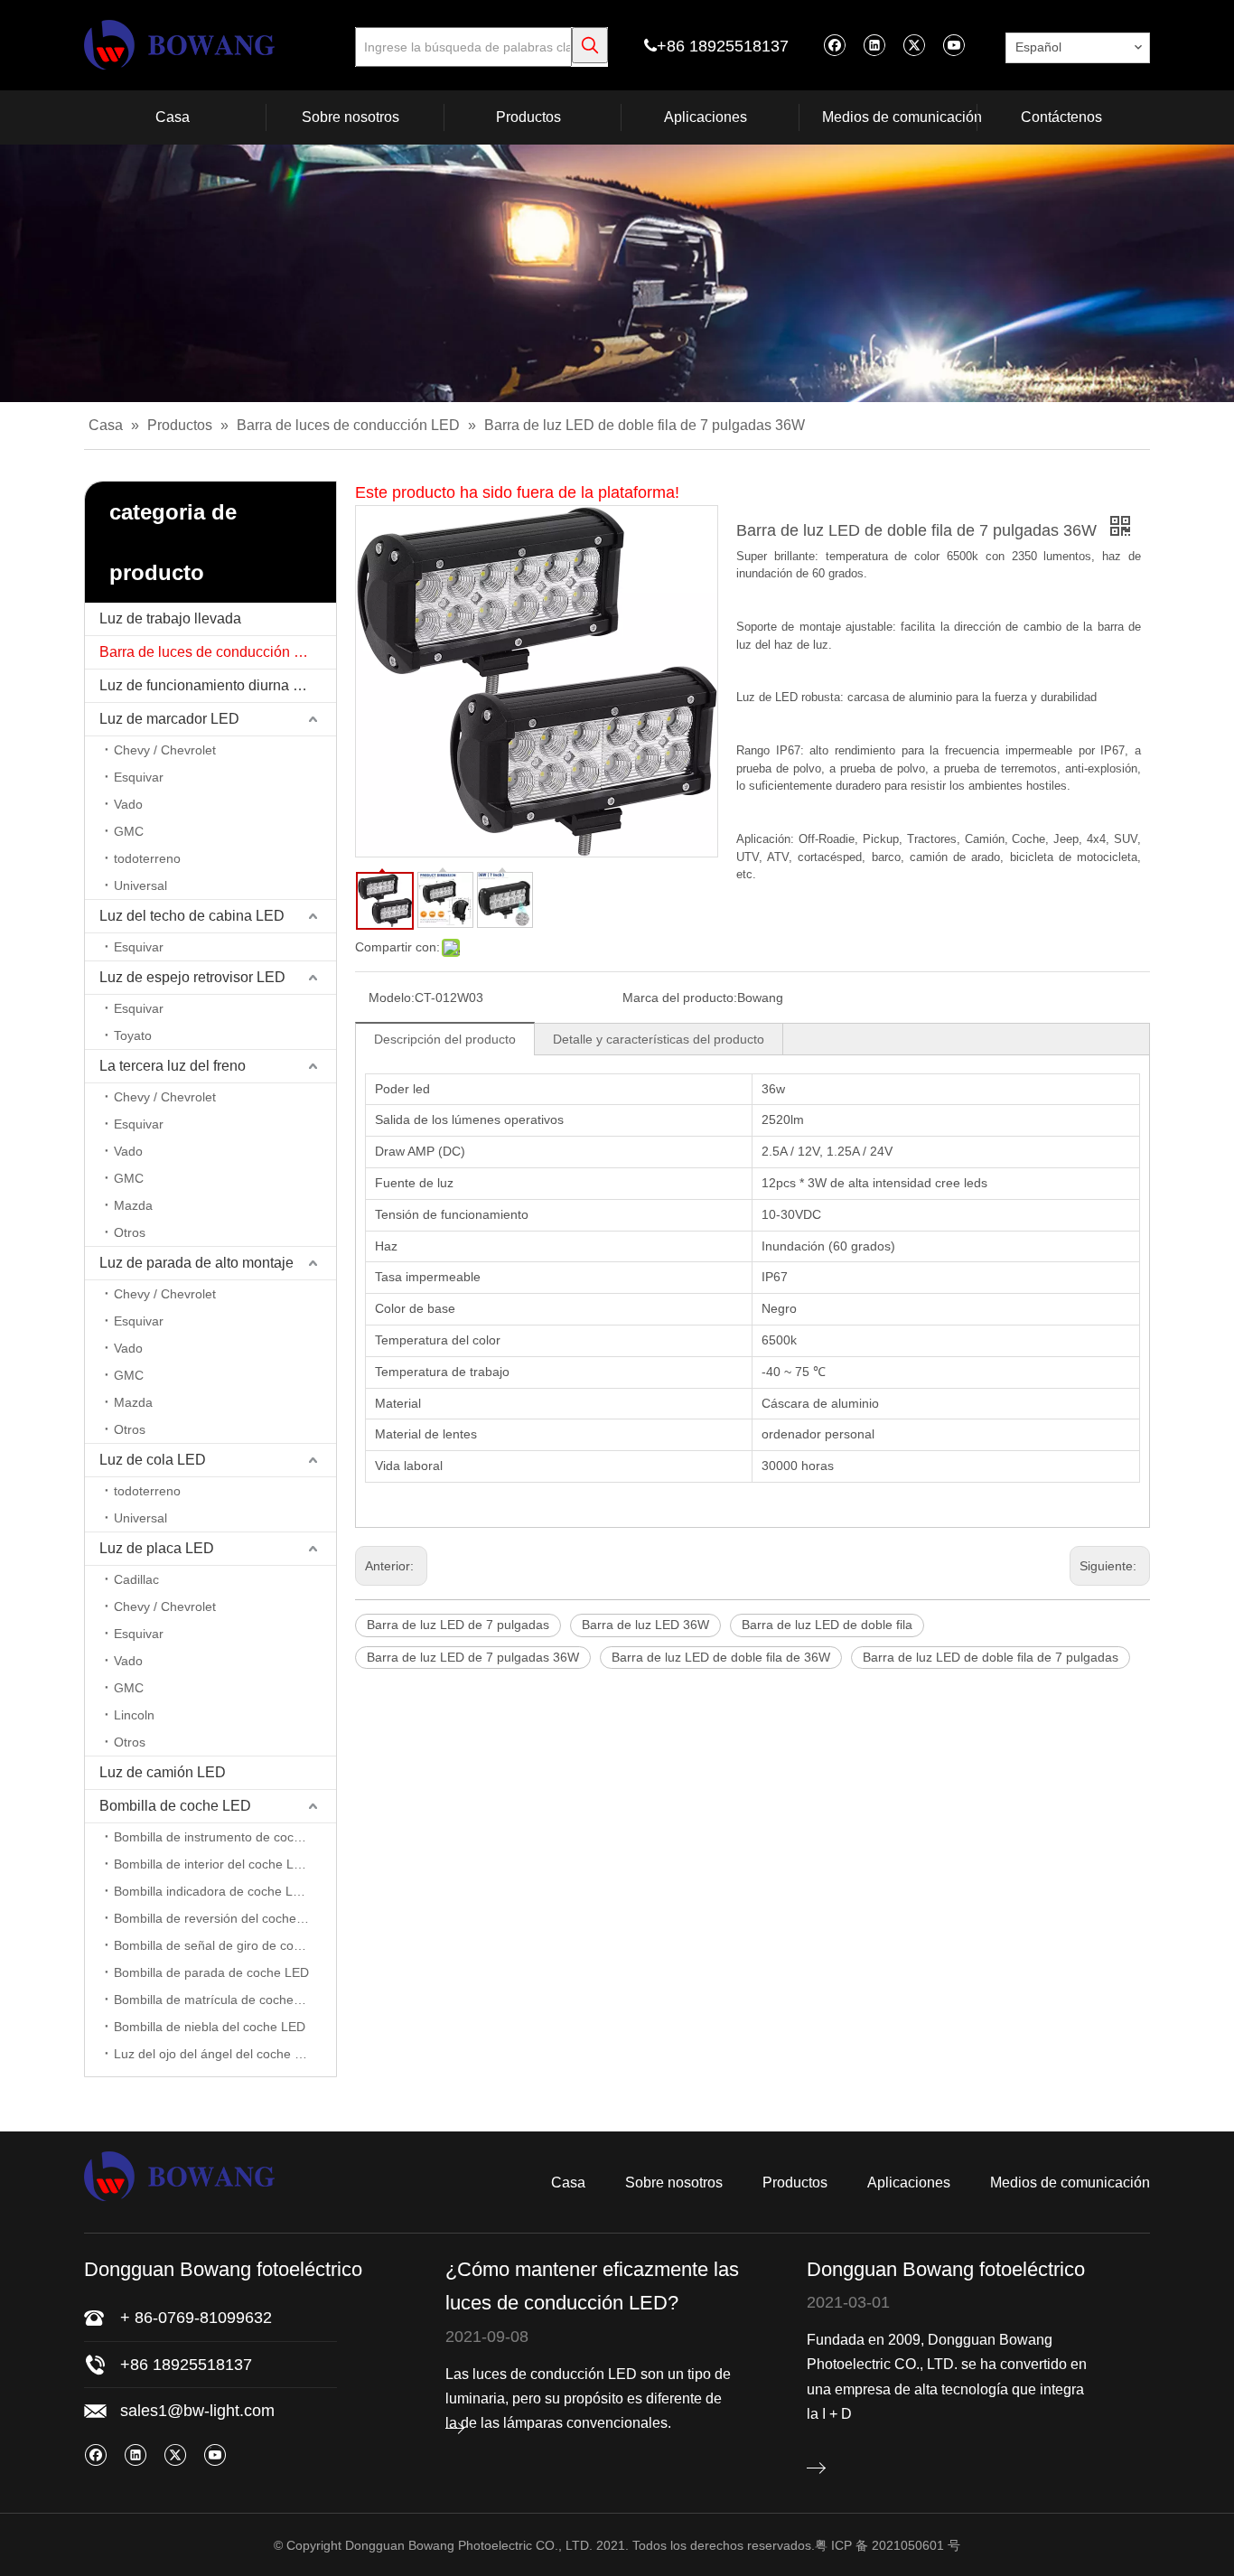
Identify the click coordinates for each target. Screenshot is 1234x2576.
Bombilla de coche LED (175, 1806)
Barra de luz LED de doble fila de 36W (721, 1657)
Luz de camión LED (163, 1772)
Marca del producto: (680, 998)
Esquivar (139, 777)
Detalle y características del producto (659, 1039)
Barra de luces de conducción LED (211, 652)
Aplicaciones (909, 2183)
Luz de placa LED (157, 1548)
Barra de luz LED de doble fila (827, 1625)
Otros (130, 1232)
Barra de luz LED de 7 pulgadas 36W (473, 1657)
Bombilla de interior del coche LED (212, 1864)
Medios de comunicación (1070, 2183)
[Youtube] (954, 45)
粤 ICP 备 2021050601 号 (888, 2545)
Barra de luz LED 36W (645, 1625)
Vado (128, 804)
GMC (129, 831)
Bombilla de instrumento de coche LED (225, 1837)
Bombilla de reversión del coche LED (219, 1918)
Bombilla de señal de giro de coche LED (225, 1945)
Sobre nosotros (674, 2183)
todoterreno (147, 858)
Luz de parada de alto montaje (196, 1263)
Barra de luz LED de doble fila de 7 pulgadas (991, 1657)
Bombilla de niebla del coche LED (210, 2027)
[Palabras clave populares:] (590, 45)
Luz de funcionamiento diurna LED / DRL (218, 685)
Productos (795, 2183)
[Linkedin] (874, 45)
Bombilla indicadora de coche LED (212, 1891)
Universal (140, 885)
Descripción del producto (445, 1039)
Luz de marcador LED (169, 719)
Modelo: (392, 998)
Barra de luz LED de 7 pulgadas (458, 1625)
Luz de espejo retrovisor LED (192, 977)
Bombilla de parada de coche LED (211, 1972)
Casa (568, 2183)
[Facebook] (834, 45)
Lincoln (134, 1715)
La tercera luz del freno (173, 1066)
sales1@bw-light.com (197, 2411)
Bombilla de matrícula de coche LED (218, 2000)
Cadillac (136, 1579)
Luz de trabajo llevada (170, 618)
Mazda (133, 1205)
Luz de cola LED (153, 1460)
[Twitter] (914, 45)
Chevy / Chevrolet (165, 750)
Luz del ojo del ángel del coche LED (216, 2054)
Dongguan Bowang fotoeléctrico (946, 2269)
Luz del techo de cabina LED (192, 916)
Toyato (133, 1035)
